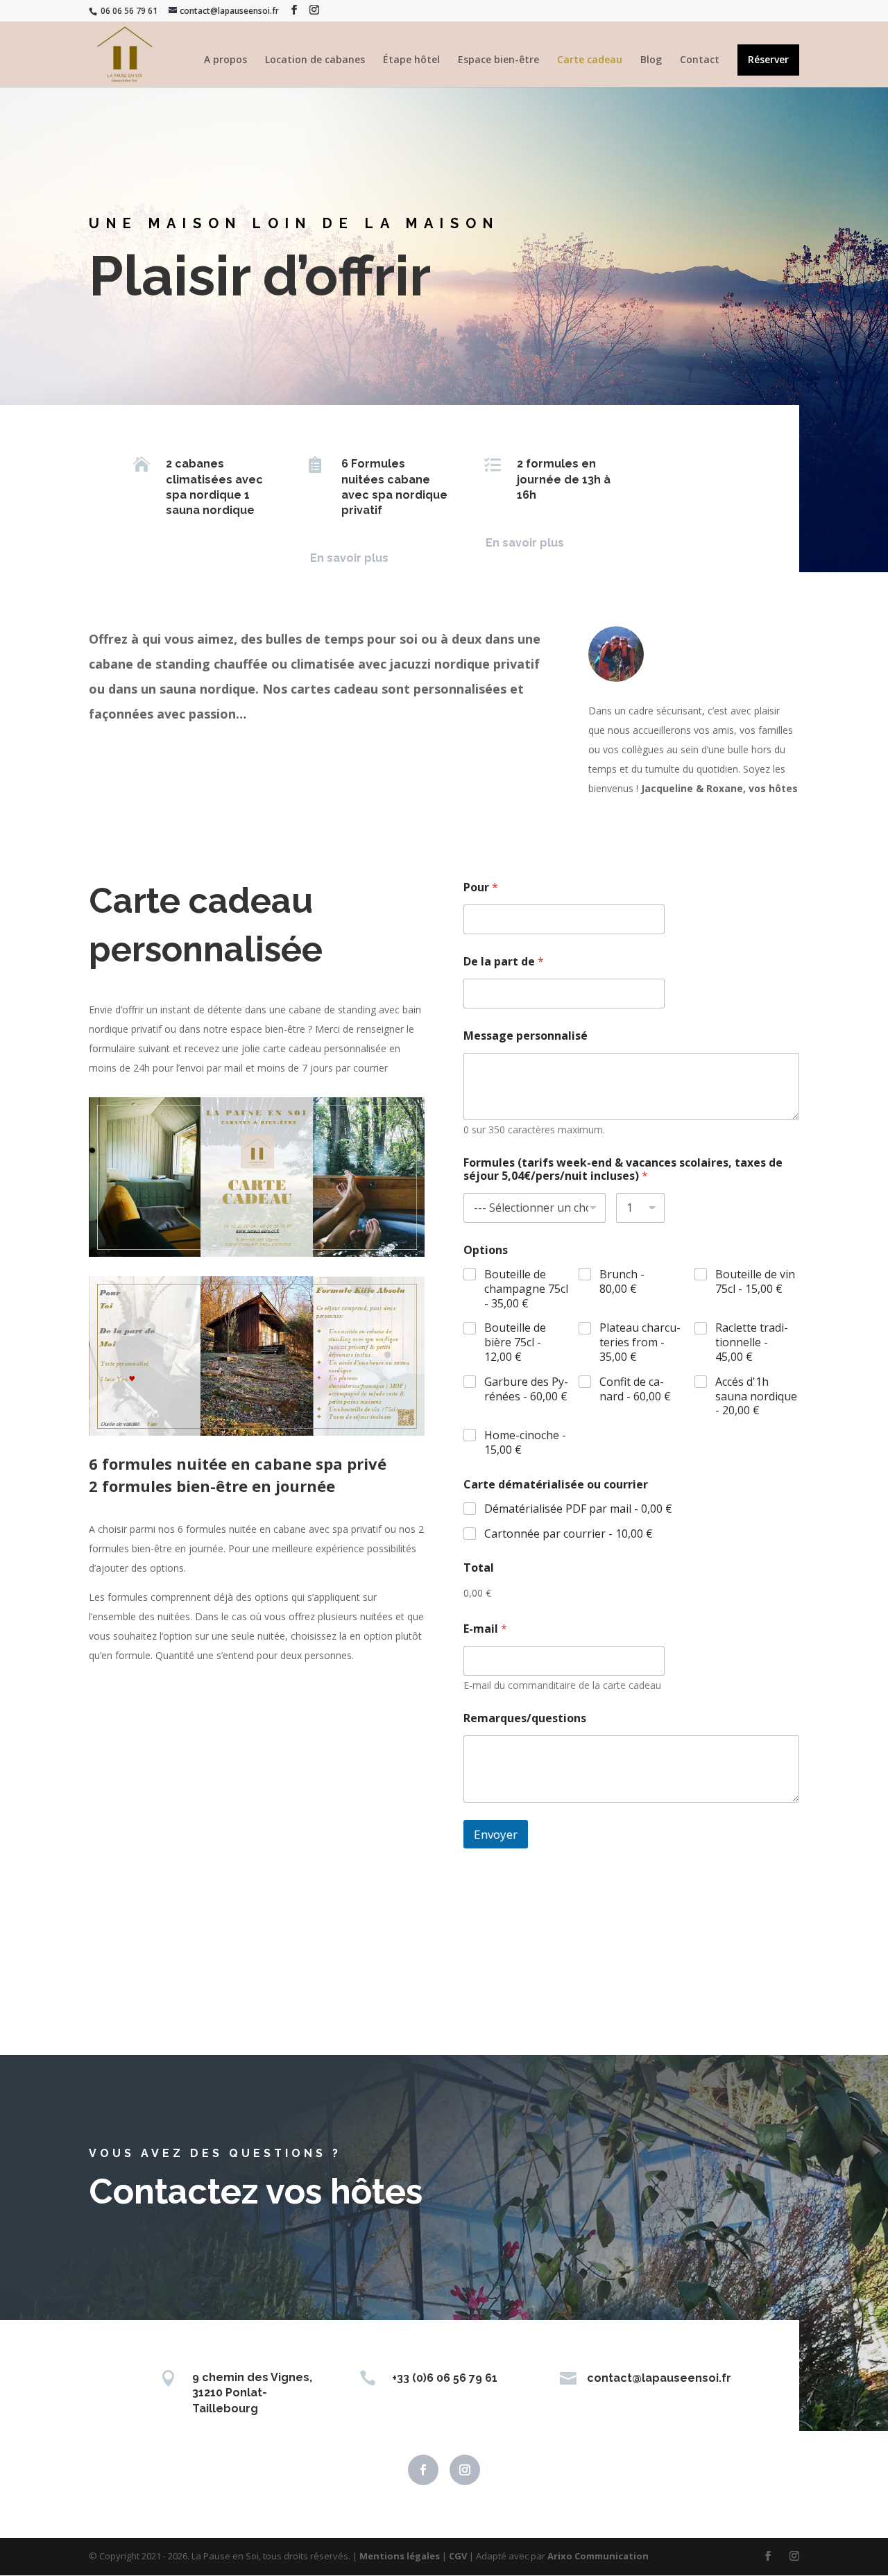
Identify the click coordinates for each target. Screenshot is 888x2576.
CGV (458, 2556)
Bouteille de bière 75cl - (515, 1342)
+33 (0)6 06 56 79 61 (445, 2378)
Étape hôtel (411, 60)
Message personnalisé (526, 1036)
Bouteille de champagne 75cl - (526, 1289)
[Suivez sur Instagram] (465, 2470)
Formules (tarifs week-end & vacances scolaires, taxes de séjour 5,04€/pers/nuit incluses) (623, 1169)
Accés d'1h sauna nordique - (756, 1396)
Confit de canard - (635, 1389)
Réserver (768, 60)
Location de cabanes (315, 60)
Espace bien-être (498, 60)
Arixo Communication (598, 2556)
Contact (700, 60)
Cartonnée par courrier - (569, 1534)
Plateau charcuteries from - (640, 1342)
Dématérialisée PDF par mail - (578, 1509)
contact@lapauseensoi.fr (659, 2378)
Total (479, 1568)
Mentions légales (400, 2556)
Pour (481, 887)
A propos (225, 60)
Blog (651, 60)
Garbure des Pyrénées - (526, 1389)
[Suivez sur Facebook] (423, 2470)
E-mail (485, 1629)
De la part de (504, 962)
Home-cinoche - (525, 1443)
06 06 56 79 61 (128, 11)
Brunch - (622, 1282)
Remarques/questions (525, 1718)
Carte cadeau (590, 60)
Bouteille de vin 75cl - (755, 1282)
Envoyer (496, 1834)
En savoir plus (349, 558)
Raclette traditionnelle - (752, 1342)
